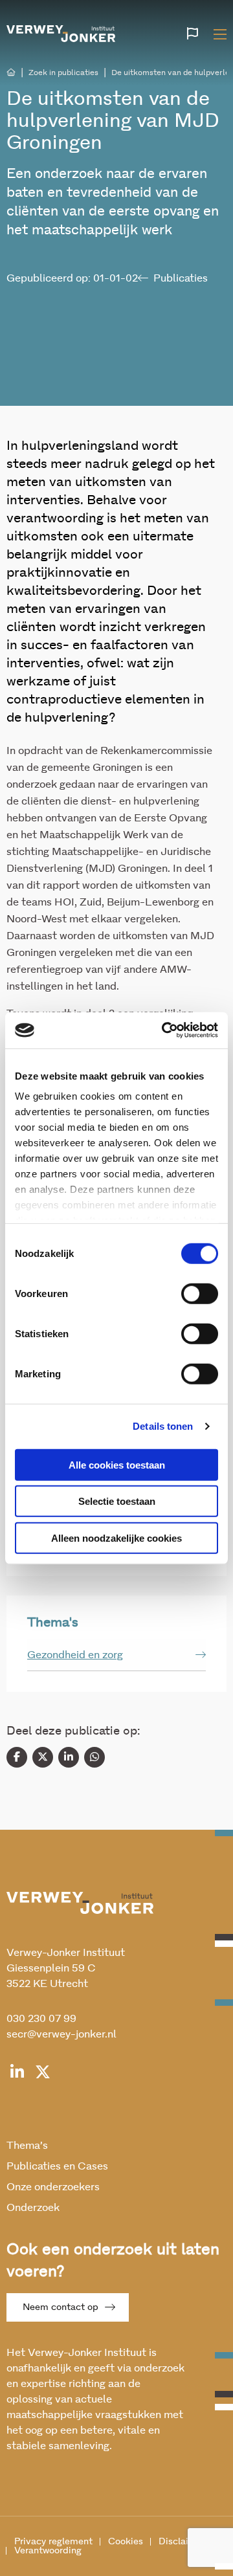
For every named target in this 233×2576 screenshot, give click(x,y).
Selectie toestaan (117, 1501)
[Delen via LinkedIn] (69, 1757)
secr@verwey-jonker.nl (61, 2034)
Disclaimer (182, 2542)
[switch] (200, 1293)
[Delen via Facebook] (17, 1757)
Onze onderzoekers (53, 2187)
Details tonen (163, 1426)
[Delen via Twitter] (43, 1757)
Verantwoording (48, 2551)
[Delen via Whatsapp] (94, 1757)
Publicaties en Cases (57, 2166)
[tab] (116, 1655)
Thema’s (27, 2146)
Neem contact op (61, 2307)
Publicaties (181, 278)
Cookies (126, 2542)
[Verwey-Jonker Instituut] (61, 32)
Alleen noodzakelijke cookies (116, 1538)
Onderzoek (33, 2208)
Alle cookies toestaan (117, 1464)
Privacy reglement (53, 2542)
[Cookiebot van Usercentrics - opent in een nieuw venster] (164, 1030)
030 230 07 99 (41, 2019)
